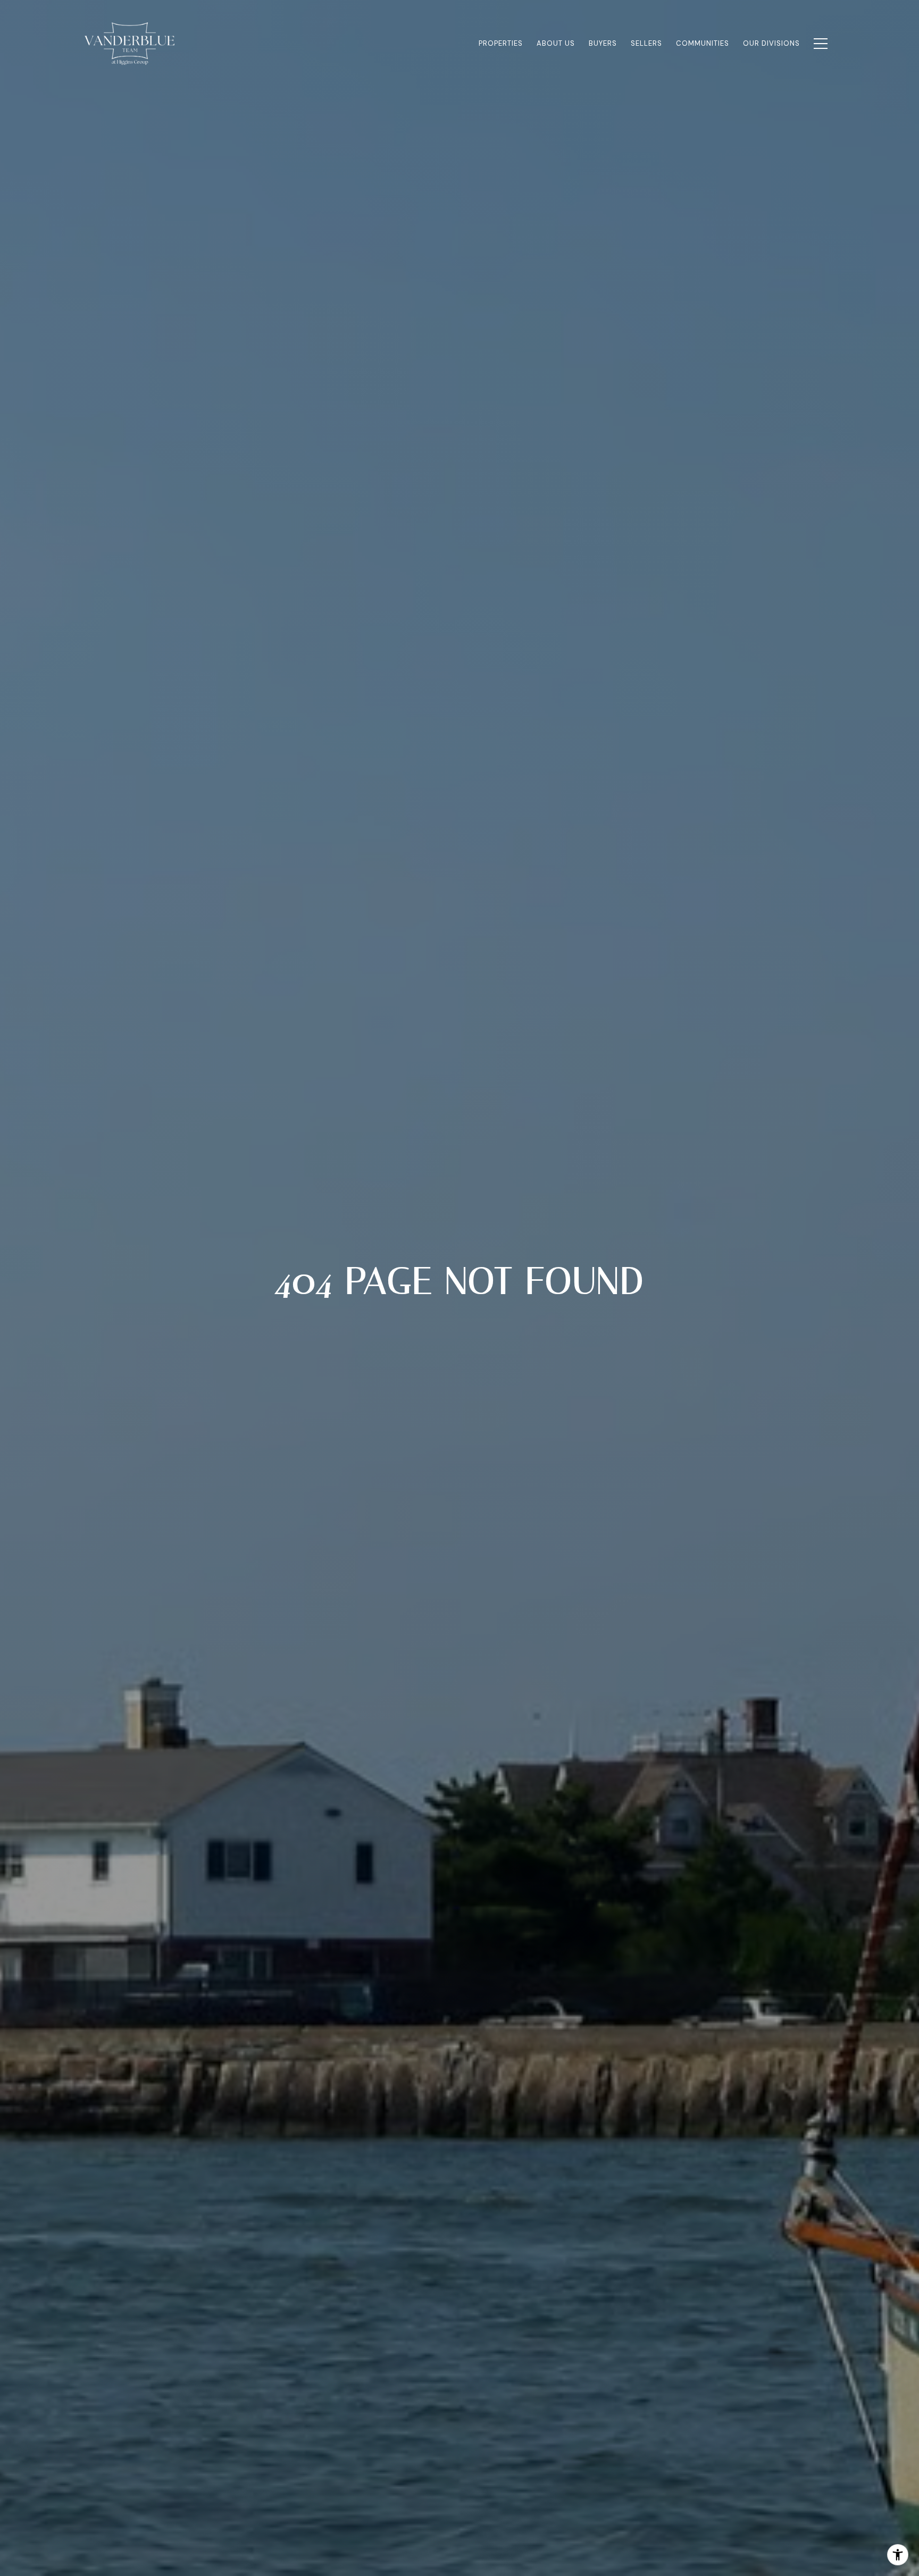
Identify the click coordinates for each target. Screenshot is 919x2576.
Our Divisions (771, 43)
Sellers (646, 43)
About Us (556, 43)
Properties (501, 43)
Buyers (603, 43)
